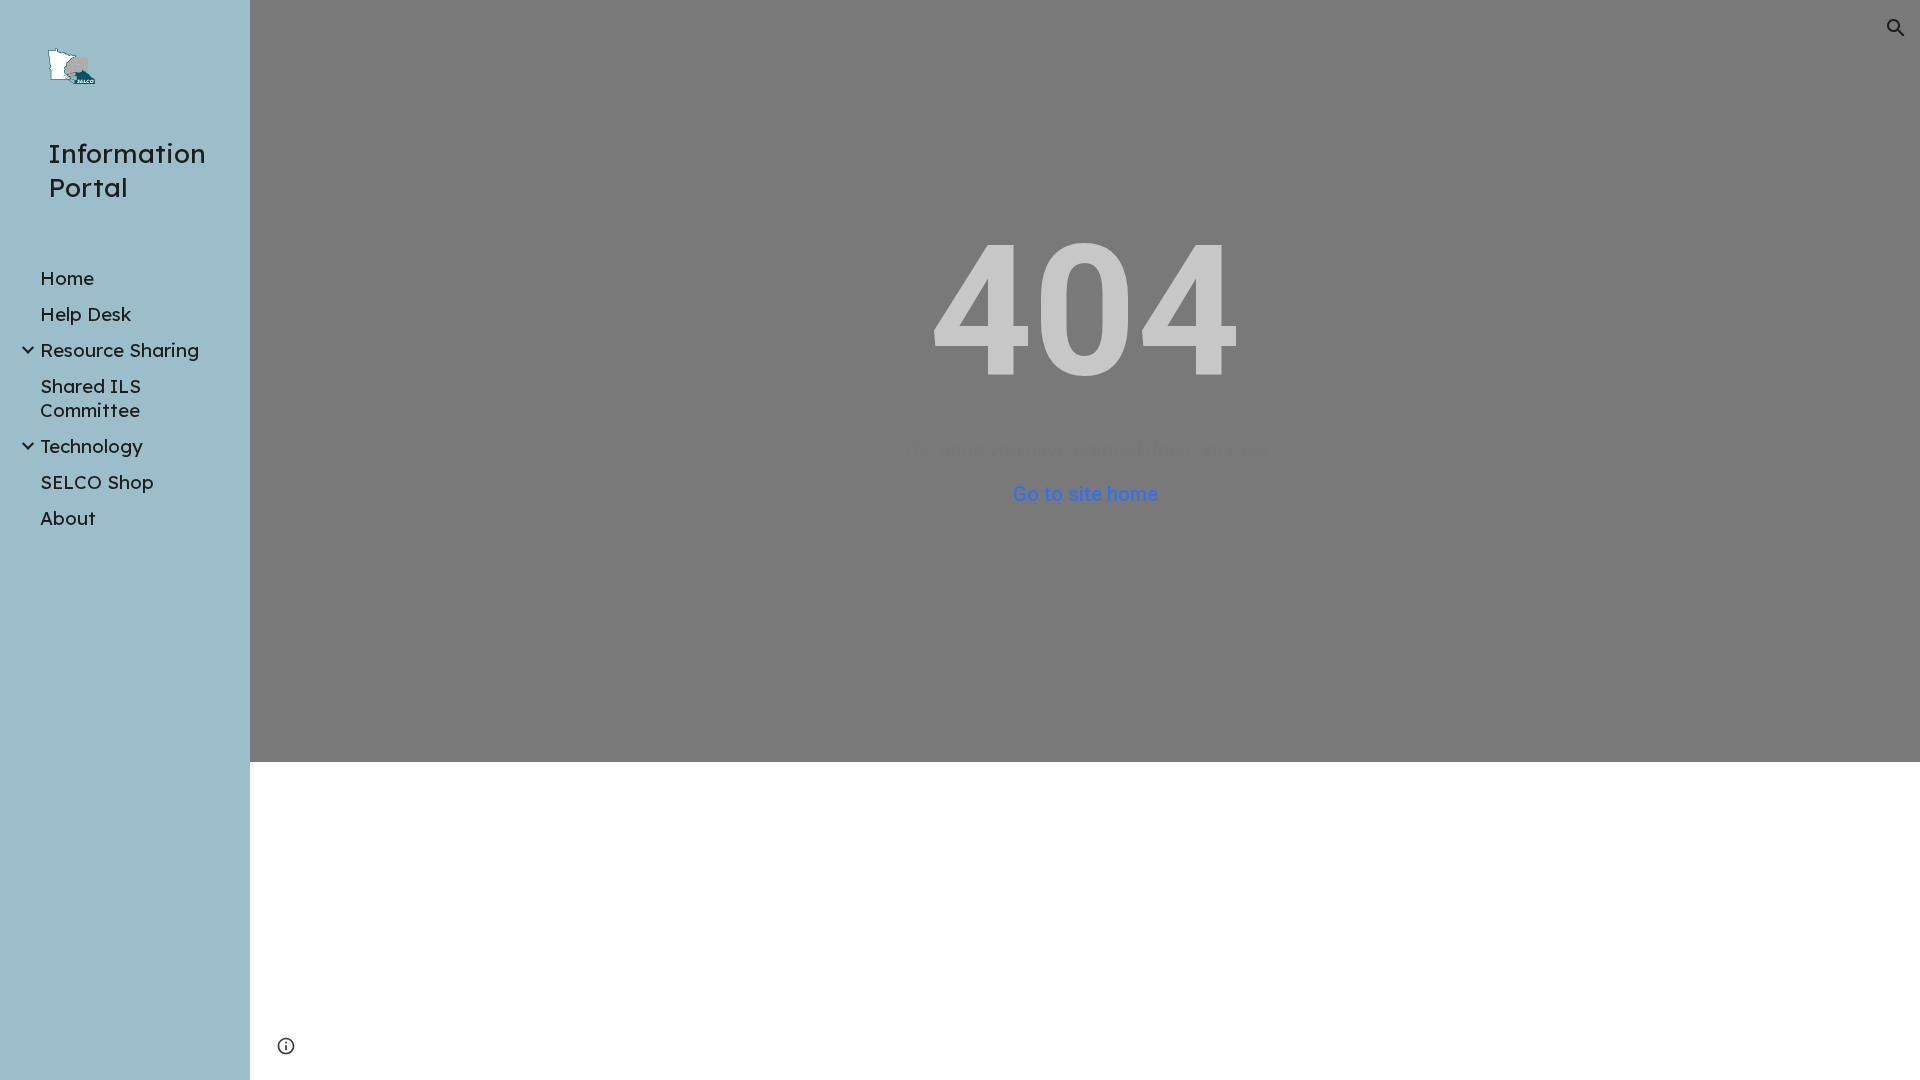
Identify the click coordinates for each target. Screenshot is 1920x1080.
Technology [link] (91, 446)
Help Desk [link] (85, 314)
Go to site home (1085, 494)
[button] (1896, 28)
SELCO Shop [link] (97, 482)
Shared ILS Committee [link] (90, 398)
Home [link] (67, 278)
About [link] (68, 518)
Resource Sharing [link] (119, 350)
